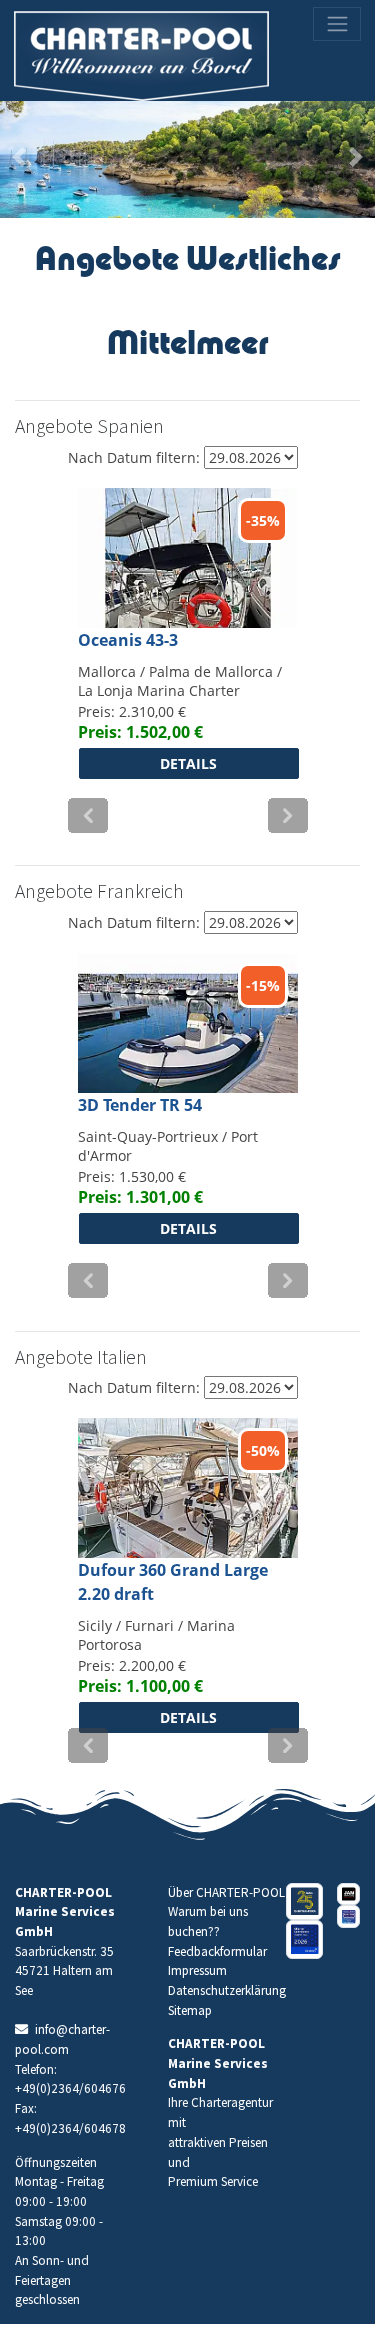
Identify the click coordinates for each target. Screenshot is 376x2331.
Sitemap (190, 2010)
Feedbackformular (217, 1951)
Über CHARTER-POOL (226, 1892)
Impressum (197, 1970)
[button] (19, 157)
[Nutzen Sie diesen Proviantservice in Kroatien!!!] (348, 1894)
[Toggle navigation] (337, 24)
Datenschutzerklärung (227, 1990)
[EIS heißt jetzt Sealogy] (304, 1939)
